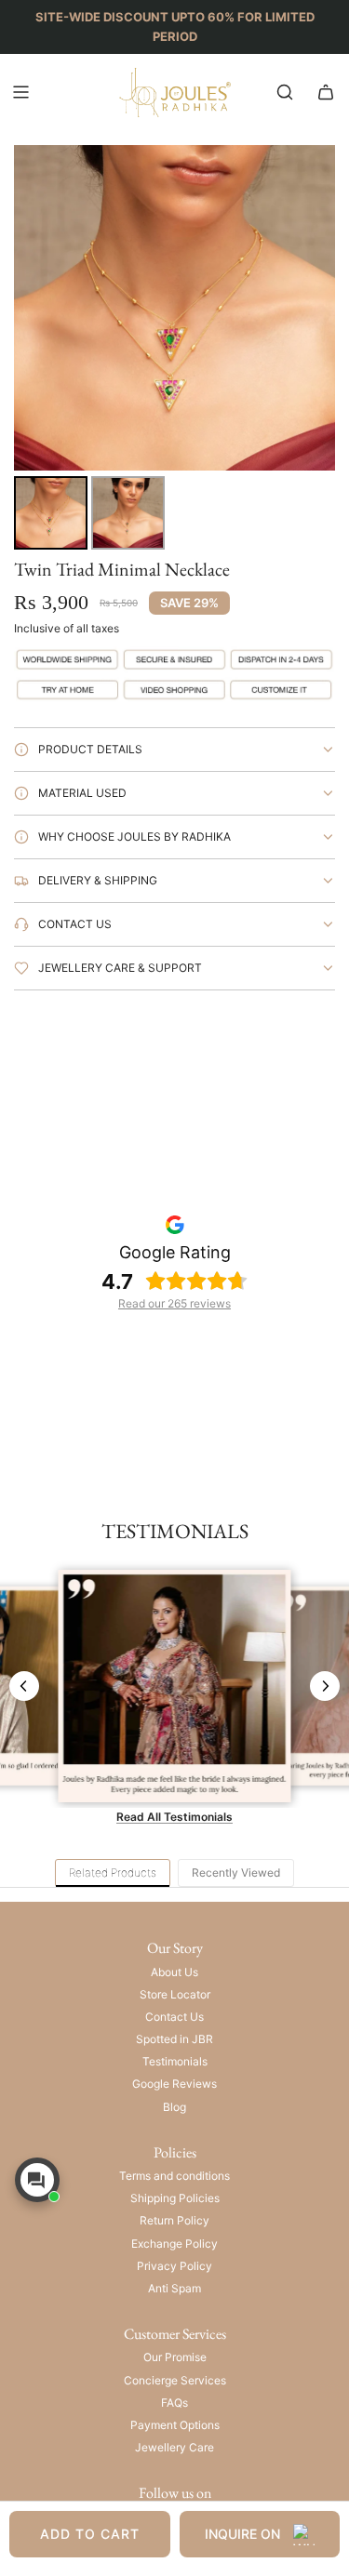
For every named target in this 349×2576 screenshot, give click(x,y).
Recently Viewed (236, 1872)
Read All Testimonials (174, 1817)
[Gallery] (174, 350)
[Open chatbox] (37, 2180)
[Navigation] (20, 92)
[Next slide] (325, 1686)
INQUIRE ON (242, 2534)
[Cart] (326, 92)
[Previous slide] (24, 1686)
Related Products (113, 1872)
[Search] (285, 92)
